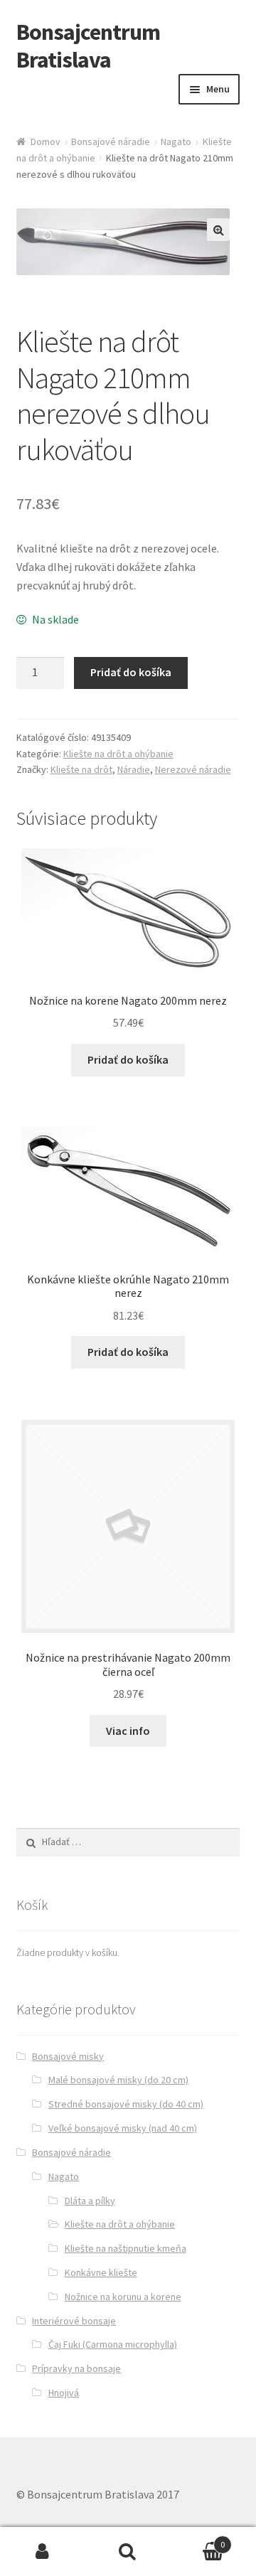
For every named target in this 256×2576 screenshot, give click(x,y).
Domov (46, 141)
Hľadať (128, 2552)
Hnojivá (64, 2393)
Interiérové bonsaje (74, 2321)
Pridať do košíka (131, 672)
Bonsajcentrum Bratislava (88, 46)
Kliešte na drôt (81, 769)
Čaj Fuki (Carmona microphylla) (113, 2344)
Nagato (176, 141)
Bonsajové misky (68, 2056)
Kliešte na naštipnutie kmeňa (126, 2248)
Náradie (134, 769)
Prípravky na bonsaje (76, 2368)
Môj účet (43, 2552)
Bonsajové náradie (111, 141)
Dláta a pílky (90, 2201)
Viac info (128, 1731)
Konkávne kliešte (101, 2272)
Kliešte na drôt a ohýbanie (118, 754)
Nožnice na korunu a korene (123, 2297)
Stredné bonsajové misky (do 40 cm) (126, 2104)
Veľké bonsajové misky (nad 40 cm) (123, 2128)
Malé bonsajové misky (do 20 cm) (118, 2080)
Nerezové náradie (193, 769)
